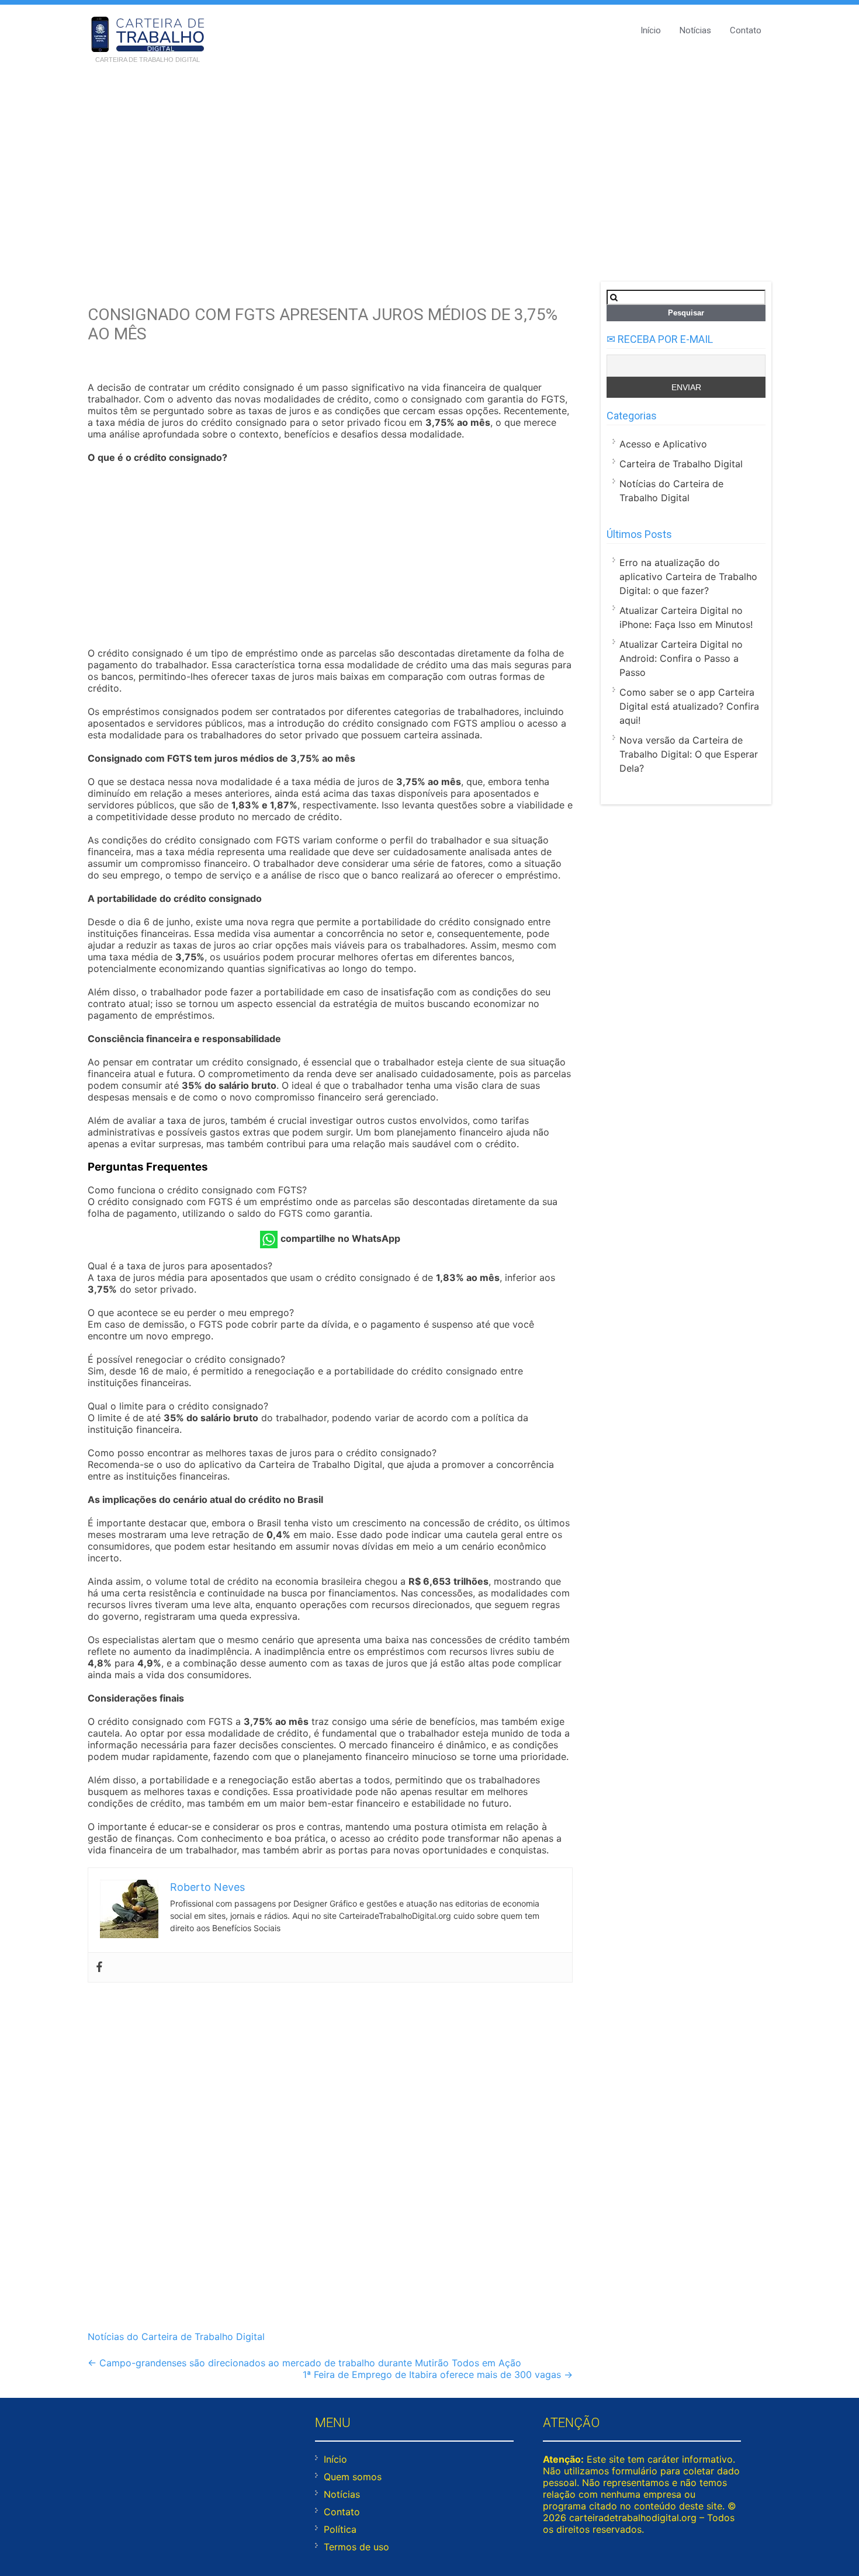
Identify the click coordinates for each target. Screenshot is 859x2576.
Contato (746, 30)
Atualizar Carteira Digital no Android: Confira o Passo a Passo (681, 658)
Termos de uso (356, 2547)
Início (651, 30)
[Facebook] (99, 1967)
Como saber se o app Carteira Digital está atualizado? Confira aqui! (689, 706)
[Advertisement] (430, 159)
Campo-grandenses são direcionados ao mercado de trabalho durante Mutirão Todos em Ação (304, 2363)
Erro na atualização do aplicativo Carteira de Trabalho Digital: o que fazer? (688, 577)
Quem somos (353, 2477)
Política (340, 2529)
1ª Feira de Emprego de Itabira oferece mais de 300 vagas (438, 2374)
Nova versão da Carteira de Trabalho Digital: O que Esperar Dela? (689, 754)
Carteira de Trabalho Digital (681, 464)
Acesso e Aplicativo (663, 444)
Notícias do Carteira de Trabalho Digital (176, 2337)
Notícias (695, 30)
